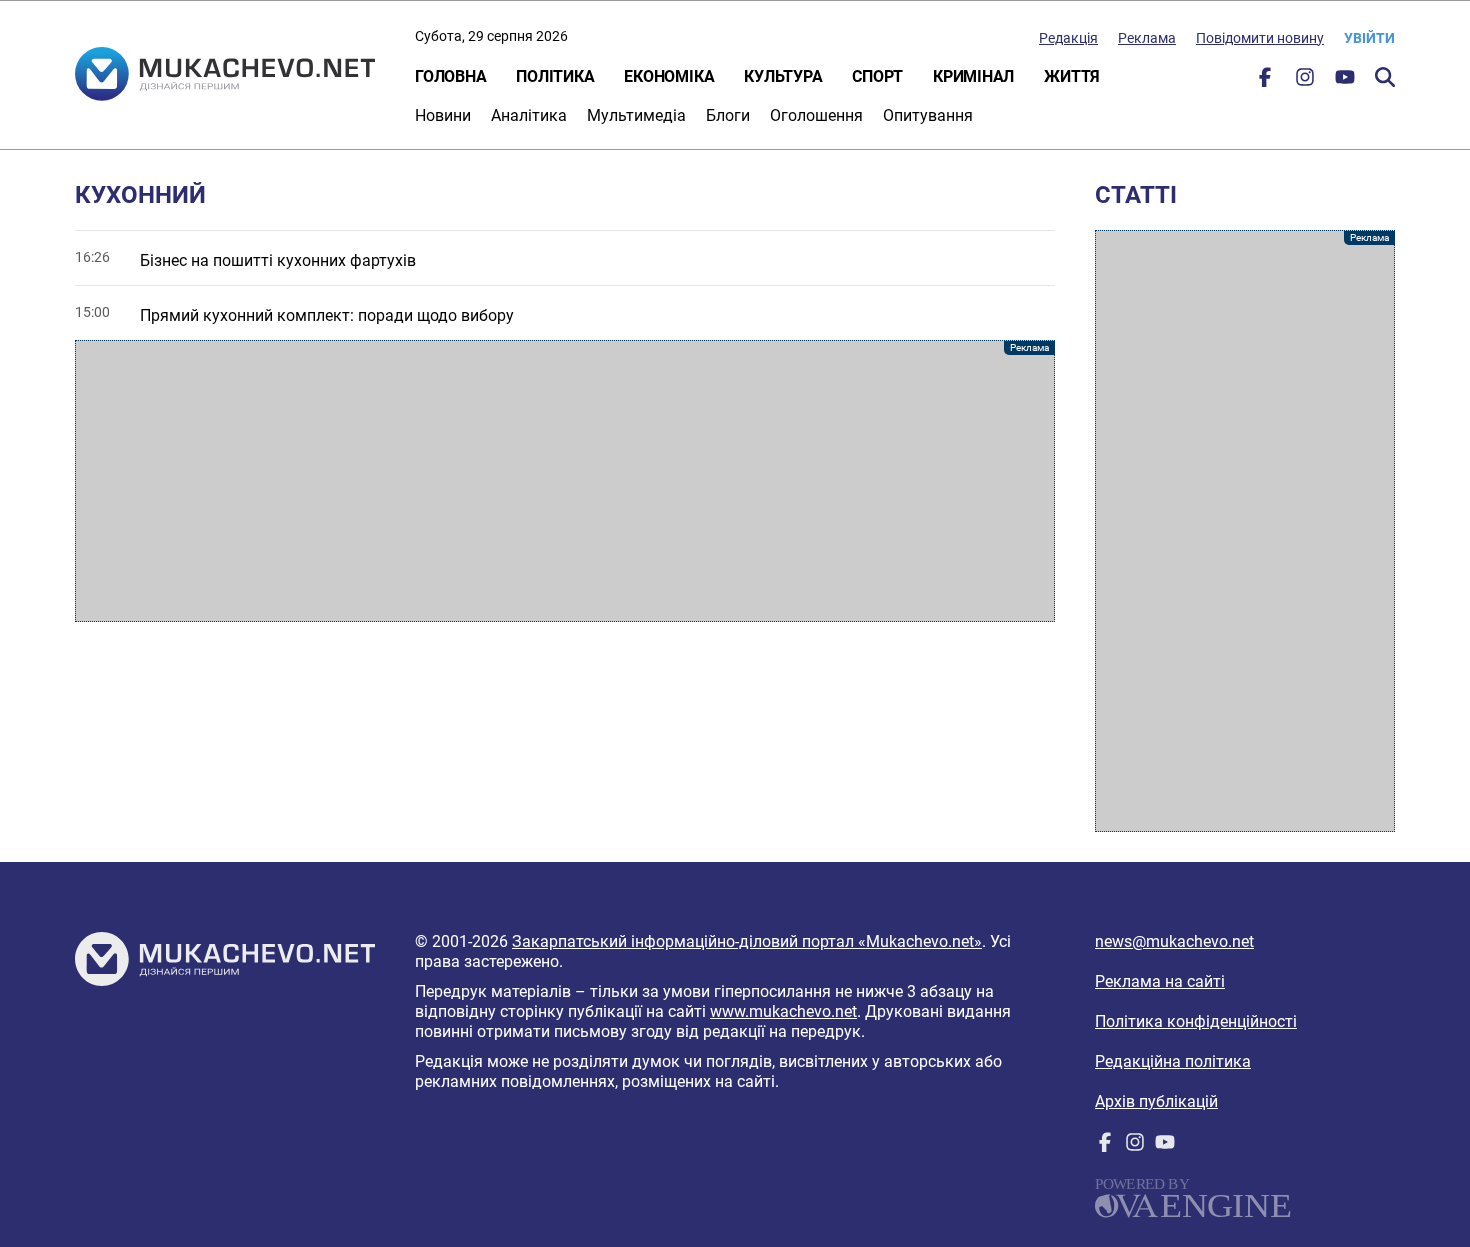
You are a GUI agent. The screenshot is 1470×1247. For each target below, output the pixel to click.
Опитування (928, 115)
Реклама (1147, 38)
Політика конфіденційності (1196, 1021)
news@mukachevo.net (1174, 941)
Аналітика (529, 115)
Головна (450, 76)
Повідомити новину (1260, 38)
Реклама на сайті (1160, 981)
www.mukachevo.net (783, 1011)
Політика (555, 76)
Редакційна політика (1173, 1061)
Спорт (877, 76)
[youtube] (1345, 81)
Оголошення (816, 115)
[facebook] (1265, 81)
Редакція (1068, 38)
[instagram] (1305, 81)
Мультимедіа (636, 115)
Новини (443, 115)
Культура (783, 76)
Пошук (1385, 77)
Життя (1072, 76)
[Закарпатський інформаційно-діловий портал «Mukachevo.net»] (225, 76)
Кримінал (973, 76)
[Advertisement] (565, 481)
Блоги (728, 115)
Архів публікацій (1156, 1101)
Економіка (669, 76)
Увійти (1369, 38)
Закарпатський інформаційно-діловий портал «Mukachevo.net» (747, 941)
